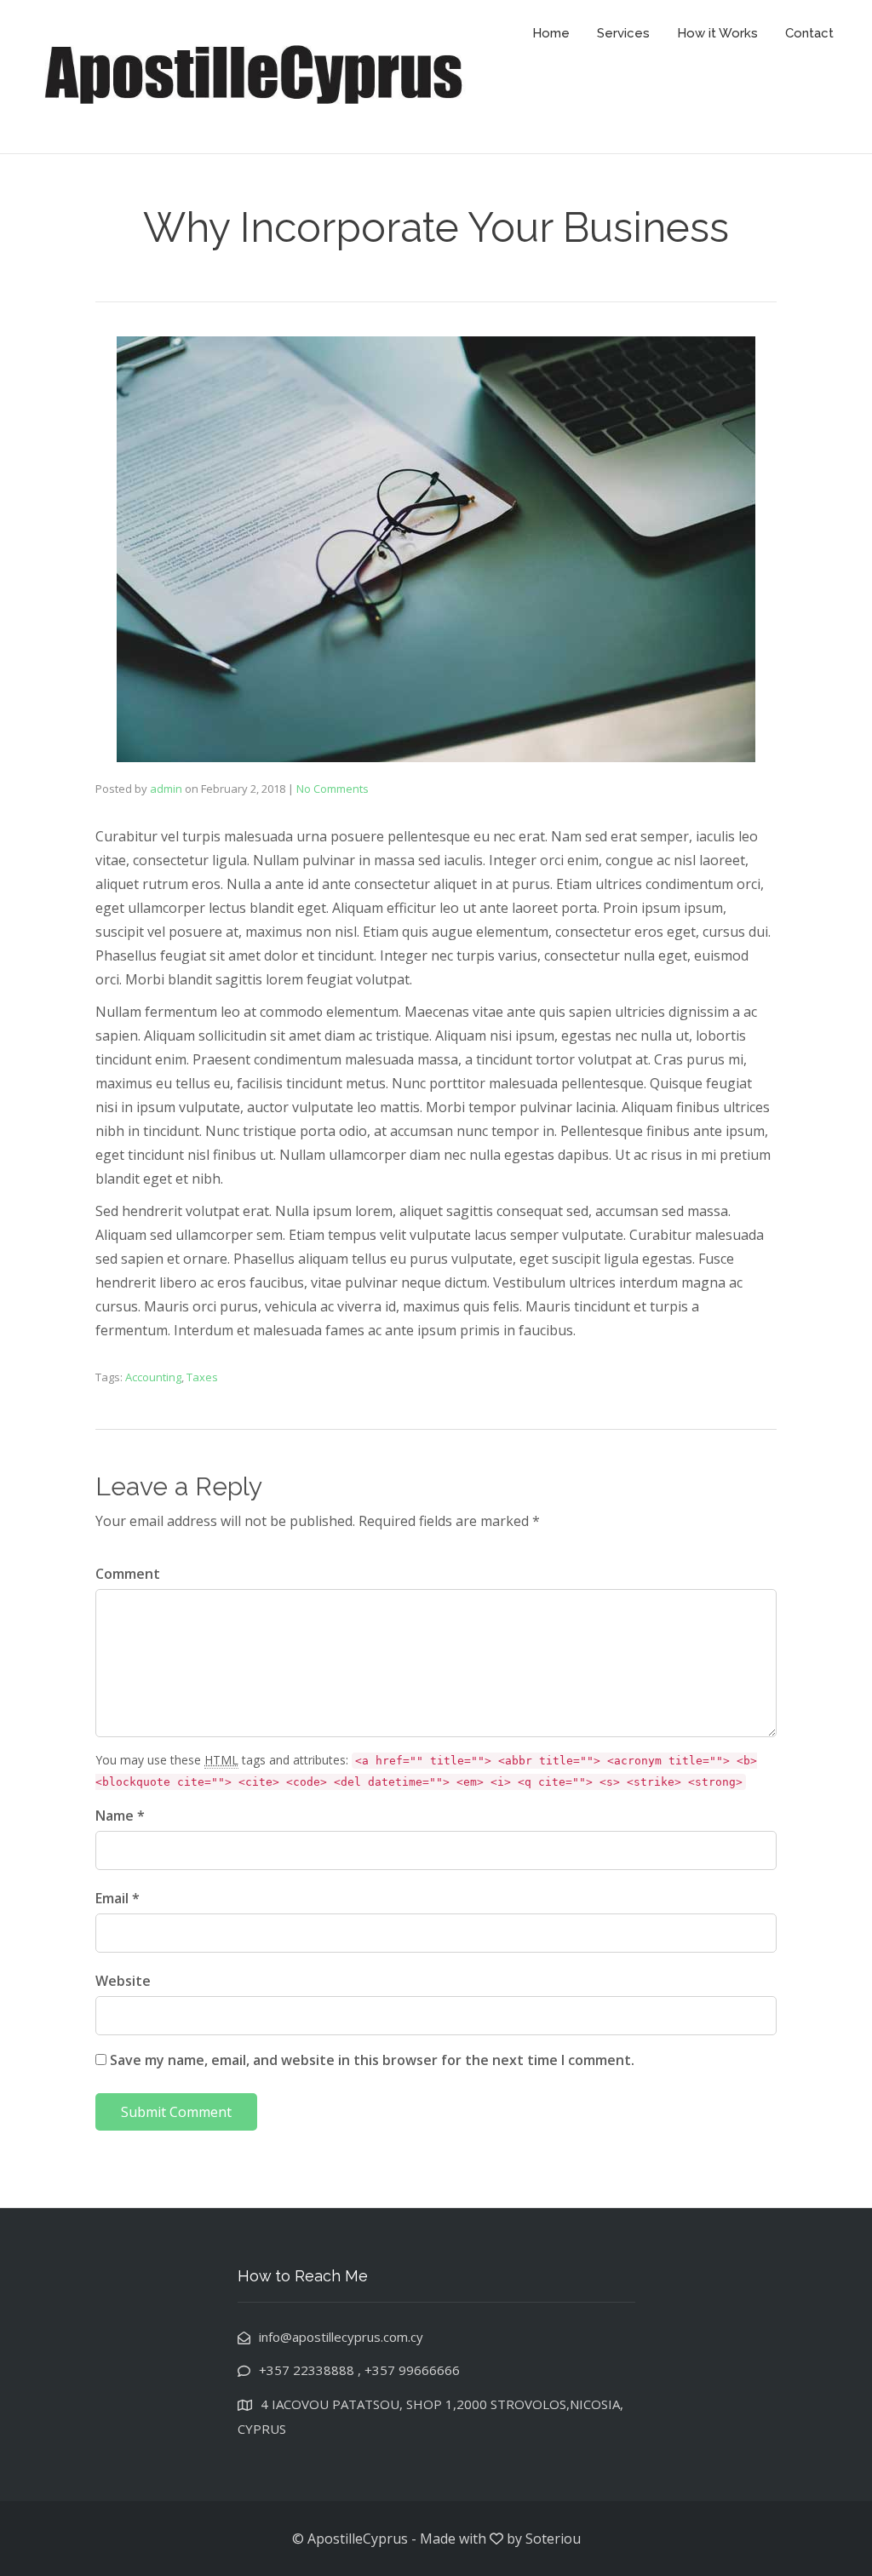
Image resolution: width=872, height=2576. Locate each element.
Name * (120, 1816)
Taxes (202, 1377)
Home (551, 33)
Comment (128, 1574)
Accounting (153, 1377)
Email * (118, 1898)
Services (623, 33)
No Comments (333, 789)
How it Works (717, 33)
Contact (809, 33)
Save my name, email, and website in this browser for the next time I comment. (372, 2060)
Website (123, 1981)
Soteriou (553, 2539)
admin (166, 789)
